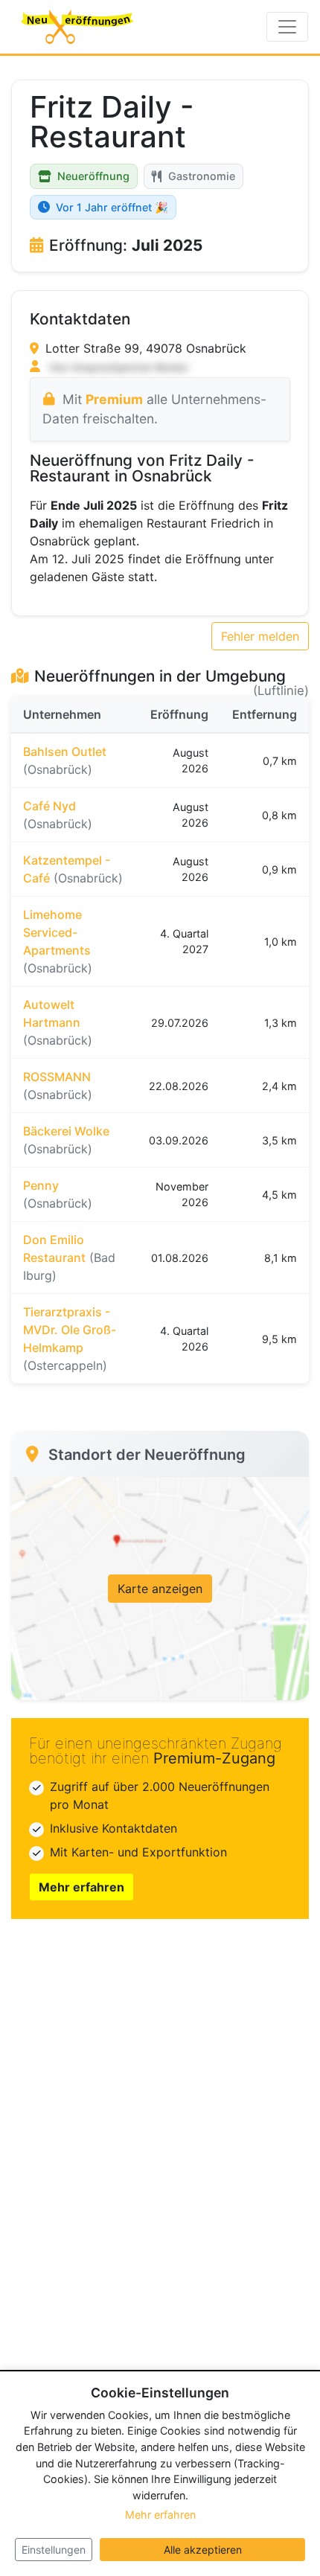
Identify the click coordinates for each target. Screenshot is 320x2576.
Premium (114, 399)
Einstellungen (54, 2550)
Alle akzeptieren (203, 2550)
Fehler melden (260, 636)
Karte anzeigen (160, 1589)
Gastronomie (202, 176)
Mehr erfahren (81, 1887)
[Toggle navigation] (287, 27)
